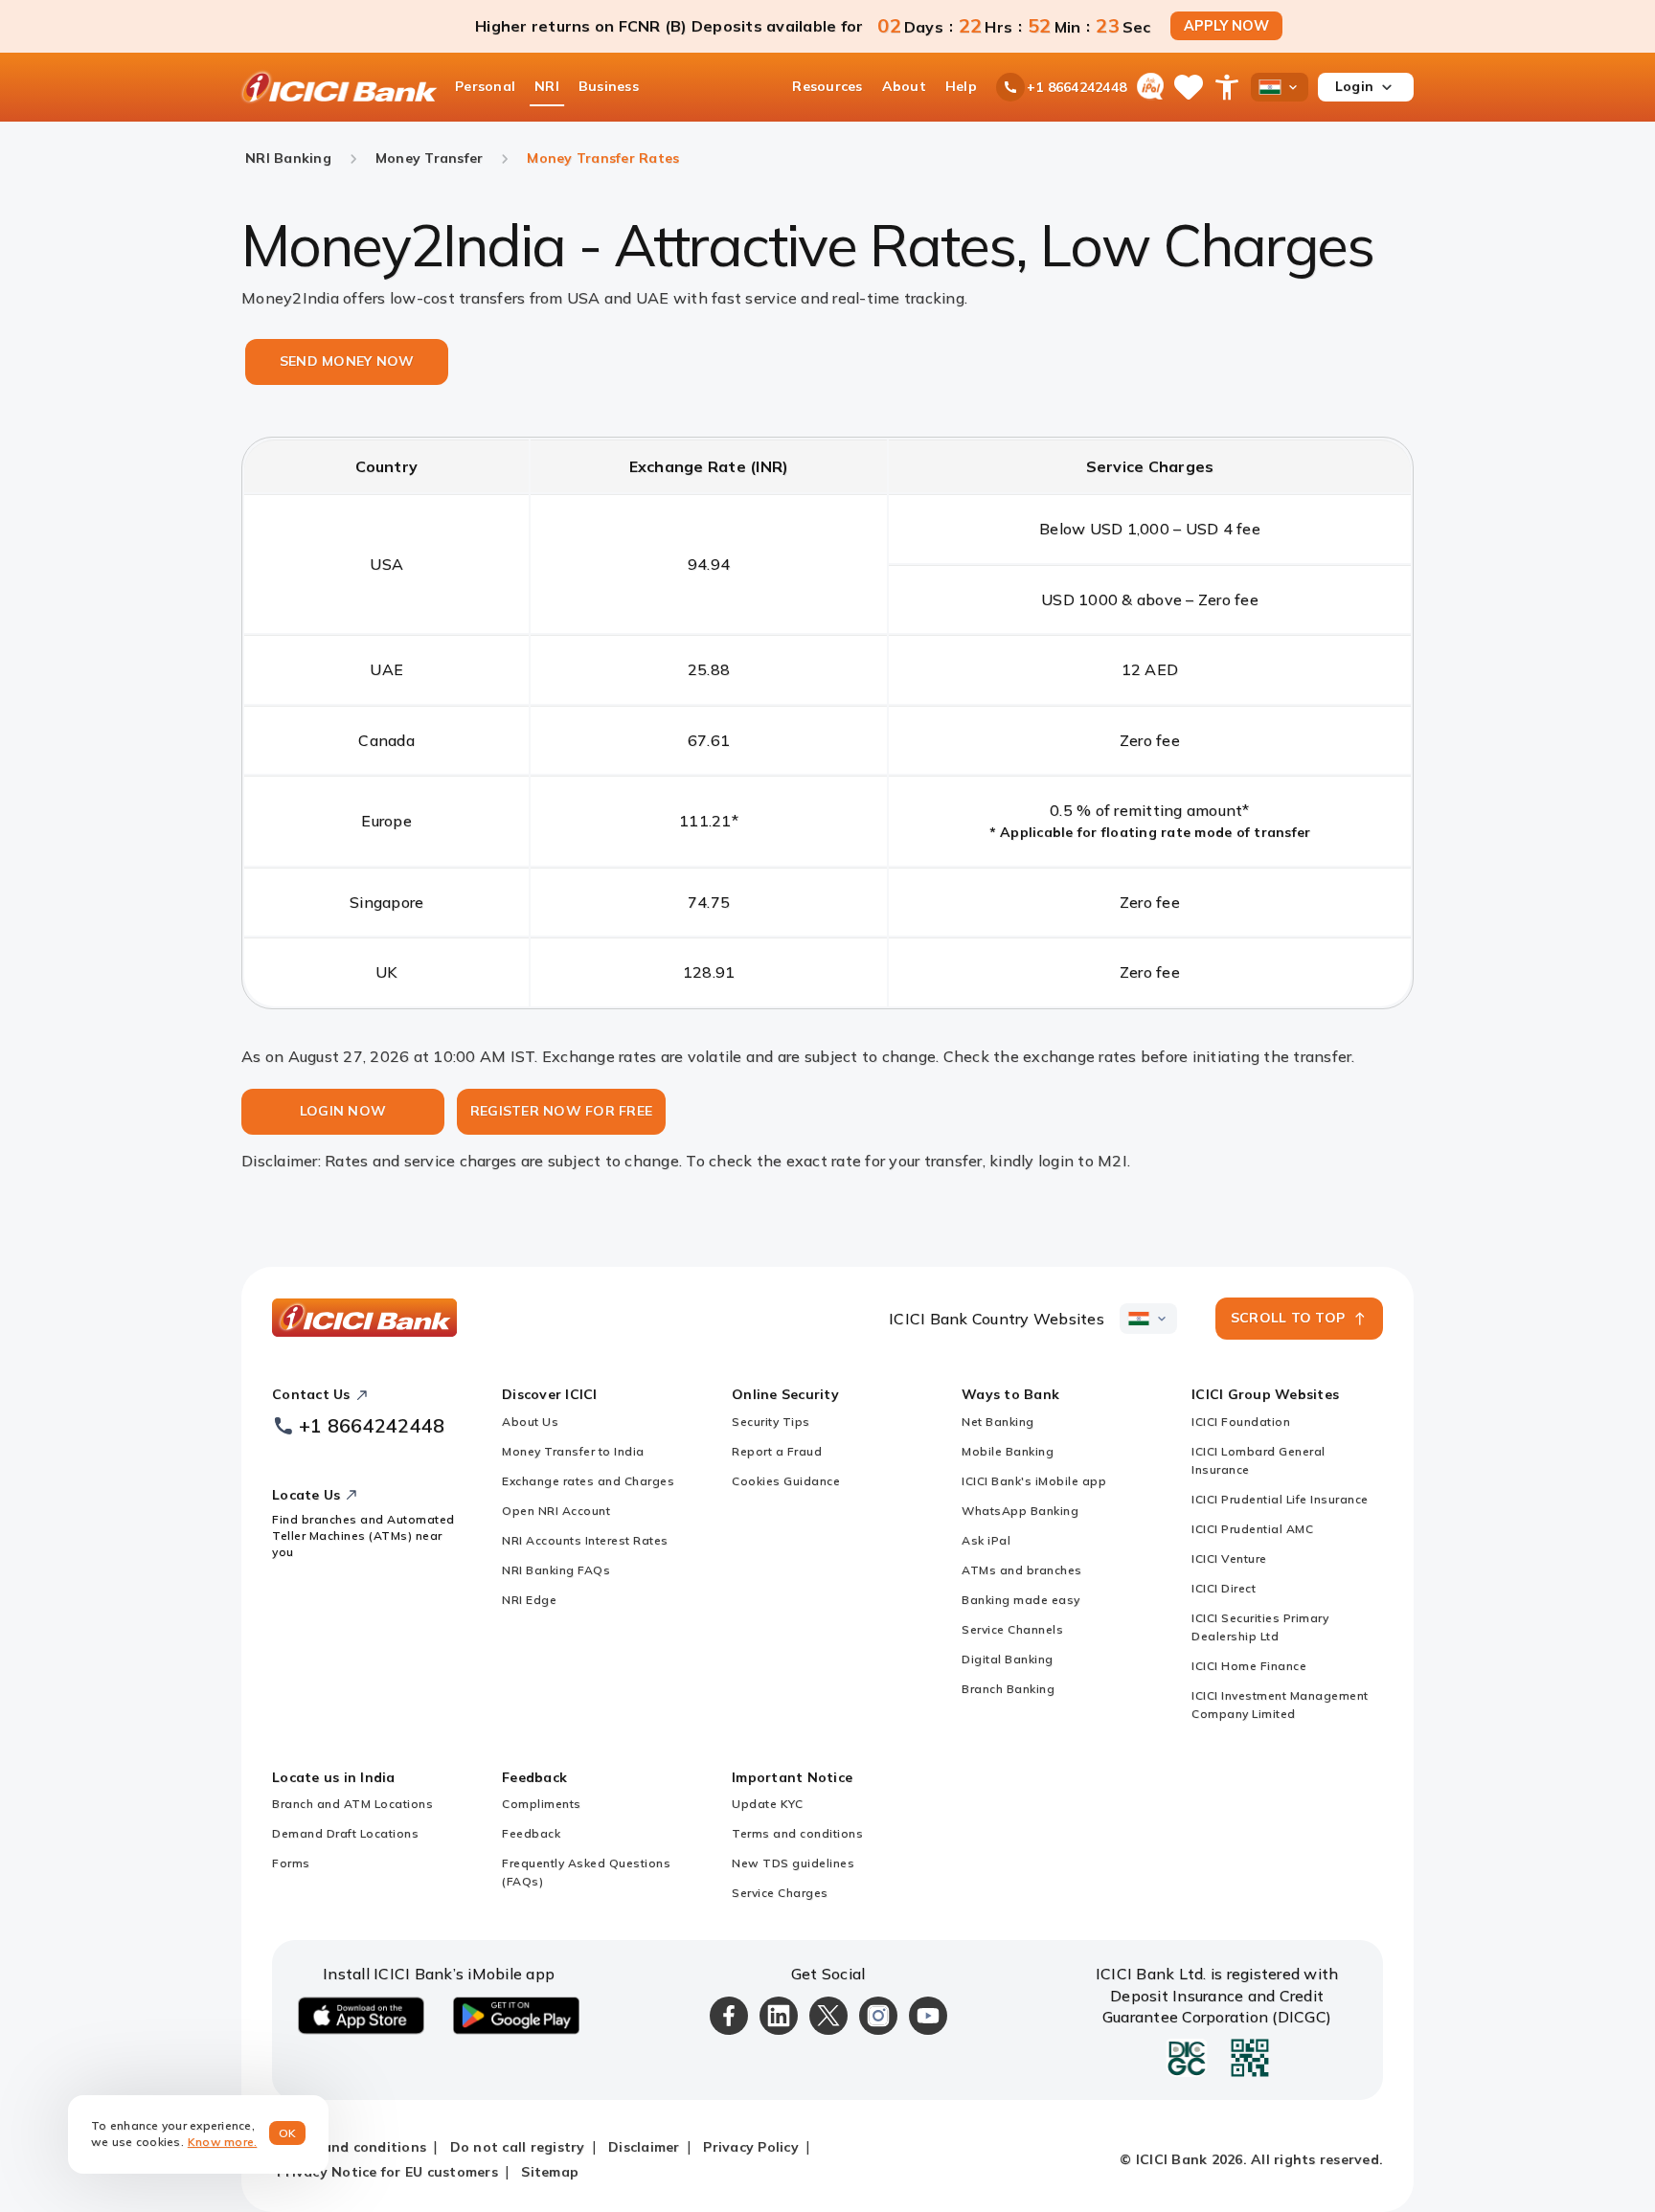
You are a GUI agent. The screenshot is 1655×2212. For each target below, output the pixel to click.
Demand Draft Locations (345, 1833)
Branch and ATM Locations (352, 1804)
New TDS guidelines (793, 1863)
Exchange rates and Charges (588, 1481)
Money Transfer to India (573, 1451)
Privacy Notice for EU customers (387, 2172)
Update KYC (767, 1804)
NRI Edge (529, 1600)
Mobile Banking (1008, 1451)
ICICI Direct (1224, 1588)
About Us (530, 1422)
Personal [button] (485, 86)
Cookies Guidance (786, 1481)
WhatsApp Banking (1020, 1511)
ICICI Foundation (1241, 1422)
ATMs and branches (1022, 1570)
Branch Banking (1008, 1689)
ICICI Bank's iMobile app (1034, 1481)
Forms (291, 1863)
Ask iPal (986, 1540)
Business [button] (609, 86)
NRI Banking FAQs (556, 1570)
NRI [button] (547, 86)
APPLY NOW (1226, 26)
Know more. (223, 2142)
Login (1354, 86)
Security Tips (771, 1422)
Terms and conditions (797, 1833)
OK (288, 2133)
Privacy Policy (751, 2147)
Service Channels (1012, 1629)
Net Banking (998, 1422)
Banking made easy (1021, 1600)
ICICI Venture (1229, 1558)
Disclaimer (644, 2147)
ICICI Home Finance (1249, 1666)
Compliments (542, 1804)
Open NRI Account (556, 1511)
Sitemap (550, 2172)
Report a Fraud (777, 1451)
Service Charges (780, 1893)
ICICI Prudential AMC (1252, 1529)
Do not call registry (518, 2147)
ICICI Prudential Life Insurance (1280, 1499)
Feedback (531, 1833)
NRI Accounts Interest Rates (585, 1540)
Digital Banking (1008, 1659)
